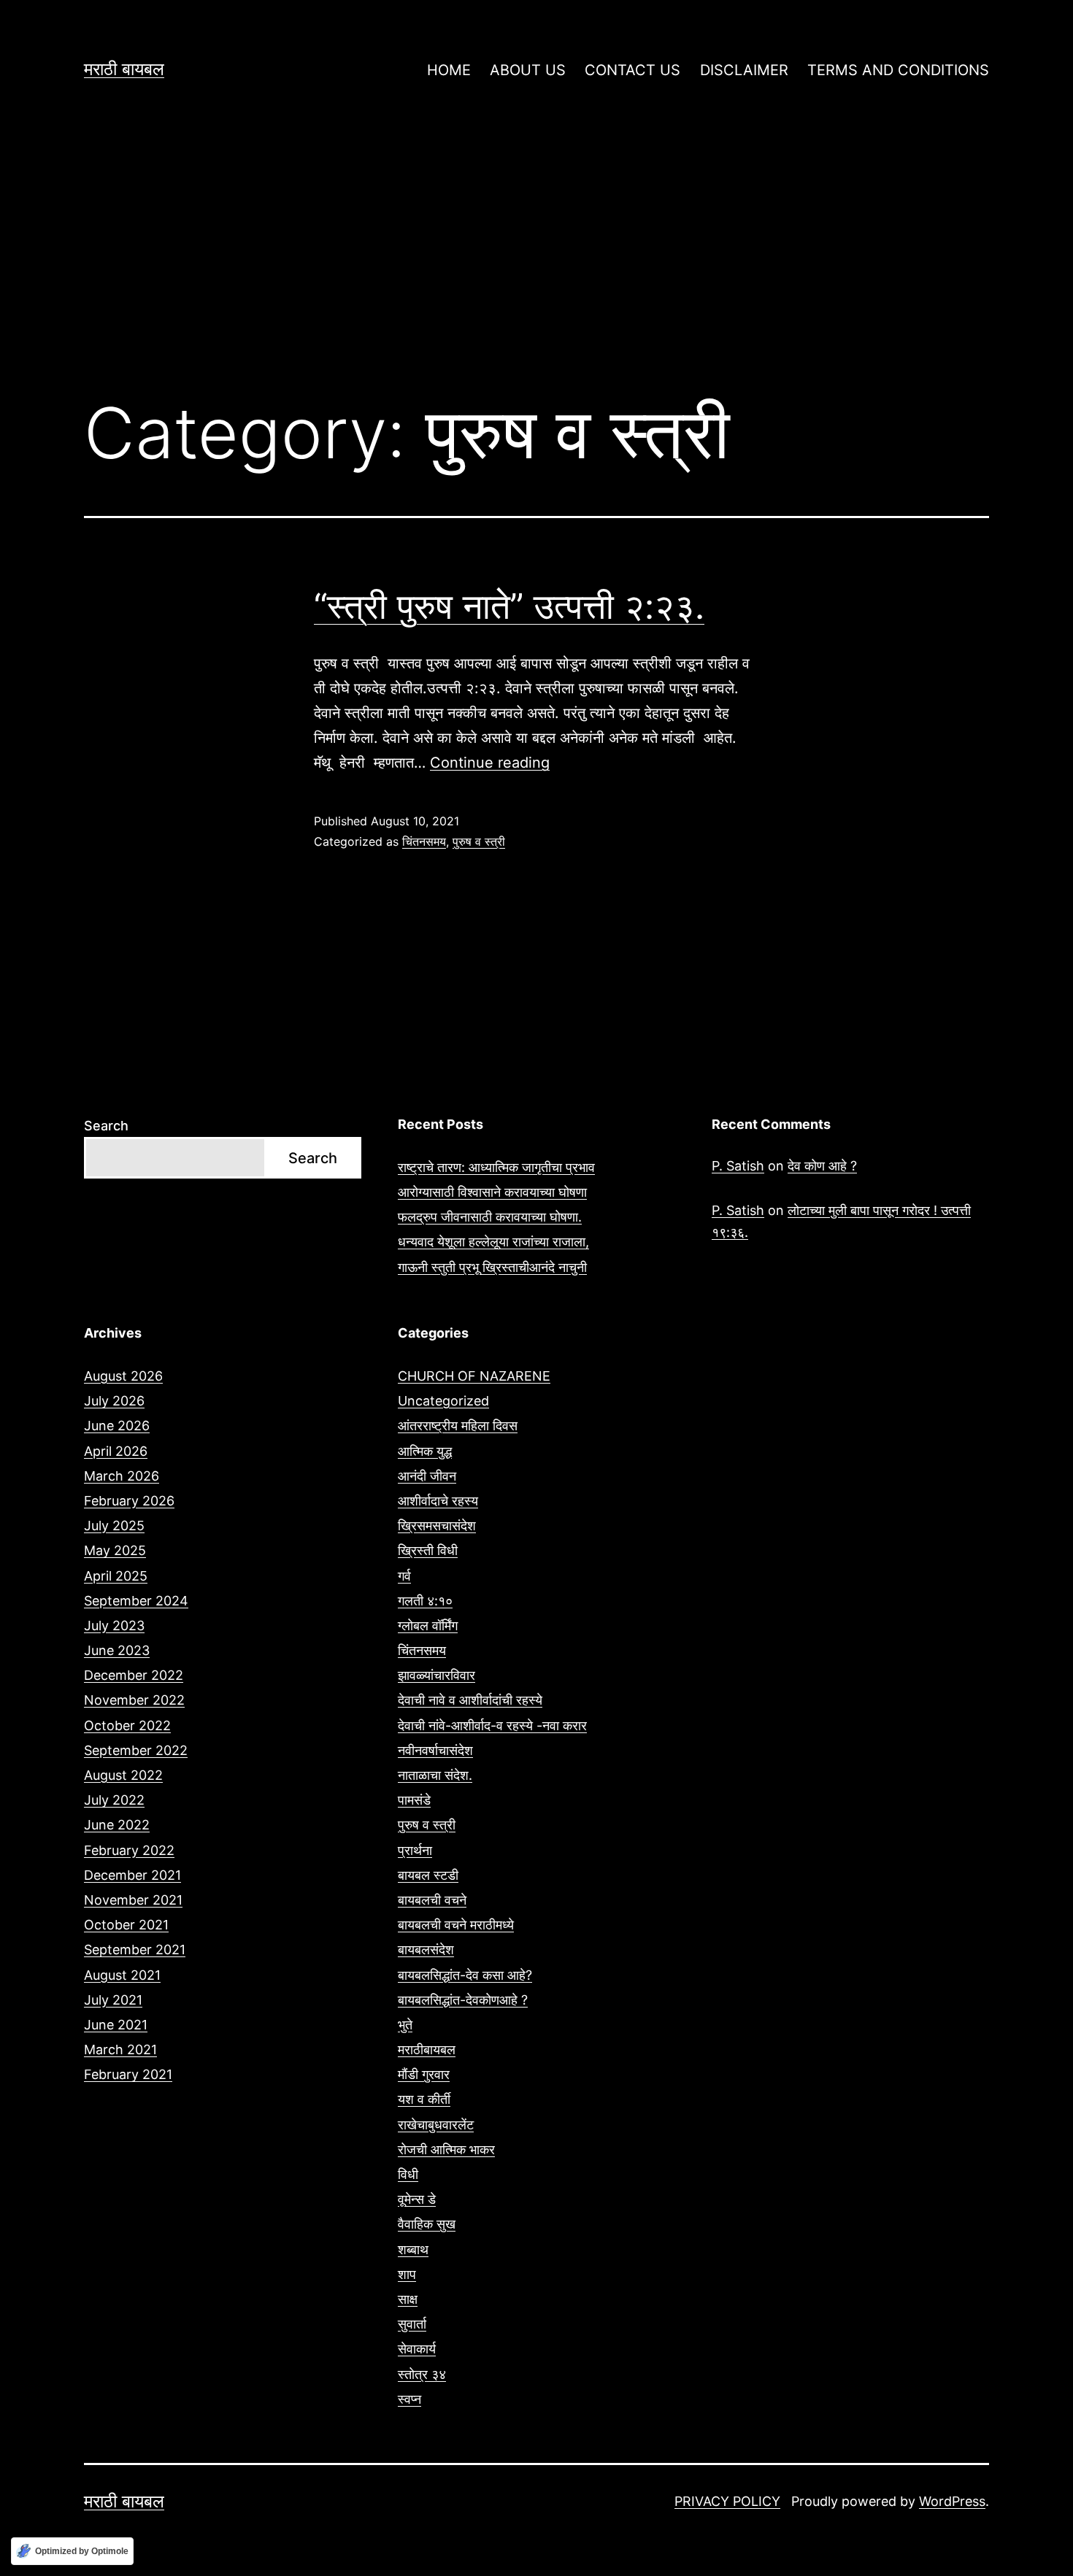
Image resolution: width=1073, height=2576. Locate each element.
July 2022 (114, 1800)
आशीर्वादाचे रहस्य (438, 1501)
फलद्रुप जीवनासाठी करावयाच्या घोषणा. (490, 1217)
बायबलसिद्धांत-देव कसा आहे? (465, 1975)
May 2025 (115, 1550)
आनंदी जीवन (427, 1476)
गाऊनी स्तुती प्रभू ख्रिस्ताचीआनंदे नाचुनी (492, 1267)
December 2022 (134, 1675)
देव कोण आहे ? (822, 1166)
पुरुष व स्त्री (479, 841)
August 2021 (122, 1975)
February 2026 (129, 1501)
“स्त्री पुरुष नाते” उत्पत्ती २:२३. (509, 606)
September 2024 (136, 1601)
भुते (405, 2025)
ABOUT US (528, 70)
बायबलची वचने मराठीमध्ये (456, 1925)
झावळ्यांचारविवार (436, 1675)
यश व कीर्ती (424, 2099)
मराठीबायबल (427, 2049)
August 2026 (123, 1376)
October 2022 (127, 1725)
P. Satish (738, 1166)
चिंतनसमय (424, 841)
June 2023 (117, 1650)
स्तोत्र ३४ (422, 2374)
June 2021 (116, 2025)
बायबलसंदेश (426, 1950)
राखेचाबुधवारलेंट (436, 2125)
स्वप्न (409, 2399)
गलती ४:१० (425, 1601)
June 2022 (117, 1825)
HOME (449, 70)
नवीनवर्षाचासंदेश (435, 1750)
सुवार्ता (412, 2324)
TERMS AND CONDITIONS (898, 70)
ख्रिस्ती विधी (428, 1550)
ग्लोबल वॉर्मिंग (428, 1626)
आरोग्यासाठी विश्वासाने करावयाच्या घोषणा (492, 1192)
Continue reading (490, 763)
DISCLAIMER (744, 70)
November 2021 (133, 1900)
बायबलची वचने (432, 1900)
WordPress (952, 2501)
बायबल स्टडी (428, 1875)
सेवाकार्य (417, 2349)
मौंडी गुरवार (424, 2074)
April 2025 (116, 1576)
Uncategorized (443, 1401)
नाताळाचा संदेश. (435, 1775)
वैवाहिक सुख (427, 2224)
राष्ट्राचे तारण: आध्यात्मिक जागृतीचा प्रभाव (496, 1167)
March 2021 (120, 2049)
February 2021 (128, 2074)
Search (106, 1126)
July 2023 (114, 1626)
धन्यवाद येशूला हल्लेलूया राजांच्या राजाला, (493, 1242)
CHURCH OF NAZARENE (474, 1376)
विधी (408, 2174)
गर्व (404, 1576)
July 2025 (114, 1526)
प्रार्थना (415, 1850)
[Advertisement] (536, 263)
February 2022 (129, 1850)
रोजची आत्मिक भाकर (446, 2149)
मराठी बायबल (124, 69)
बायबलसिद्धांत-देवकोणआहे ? (463, 2000)
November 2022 (134, 1700)
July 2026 (114, 1401)
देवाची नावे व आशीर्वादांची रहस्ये (470, 1700)
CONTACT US (632, 70)
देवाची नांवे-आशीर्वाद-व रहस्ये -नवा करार (492, 1725)
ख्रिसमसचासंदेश (437, 1526)
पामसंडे (414, 1800)
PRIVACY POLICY (727, 2501)
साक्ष (408, 2299)
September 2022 (136, 1750)
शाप (407, 2274)
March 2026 (122, 1476)
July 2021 (113, 2000)
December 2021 (132, 1875)
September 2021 (135, 1950)
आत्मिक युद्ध (425, 1451)
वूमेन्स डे (417, 2199)
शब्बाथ (413, 2249)
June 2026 (117, 1426)
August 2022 (123, 1775)
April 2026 (116, 1451)
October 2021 (126, 1925)
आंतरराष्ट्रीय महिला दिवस (458, 1426)
